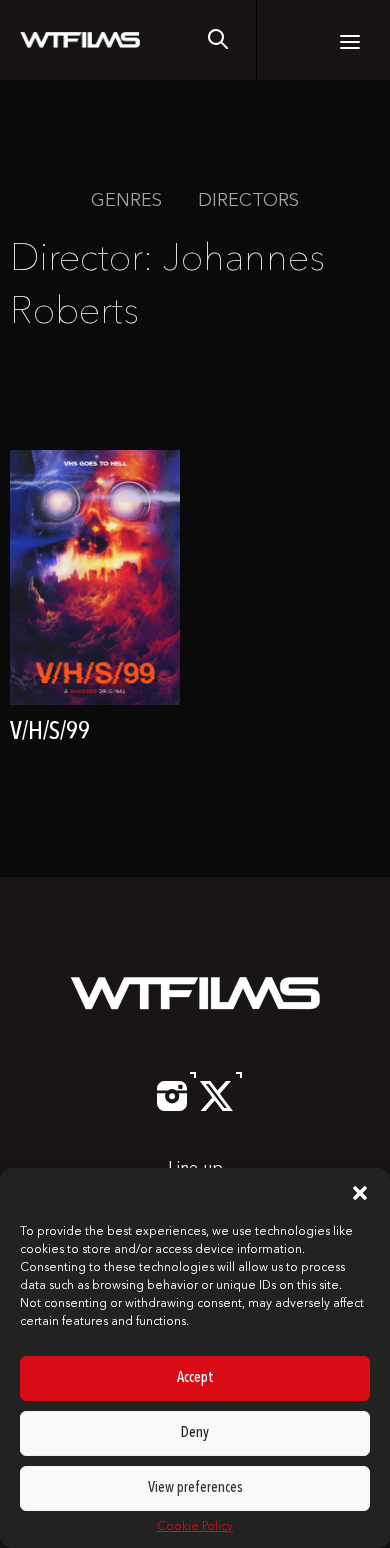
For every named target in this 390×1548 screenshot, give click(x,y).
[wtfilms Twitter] (216, 1107)
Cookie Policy (195, 1527)
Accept (195, 1378)
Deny (195, 1433)
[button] (360, 1193)
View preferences (195, 1488)
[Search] (218, 40)
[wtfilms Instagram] (172, 1107)
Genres (126, 201)
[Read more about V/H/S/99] (95, 608)
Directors (248, 201)
